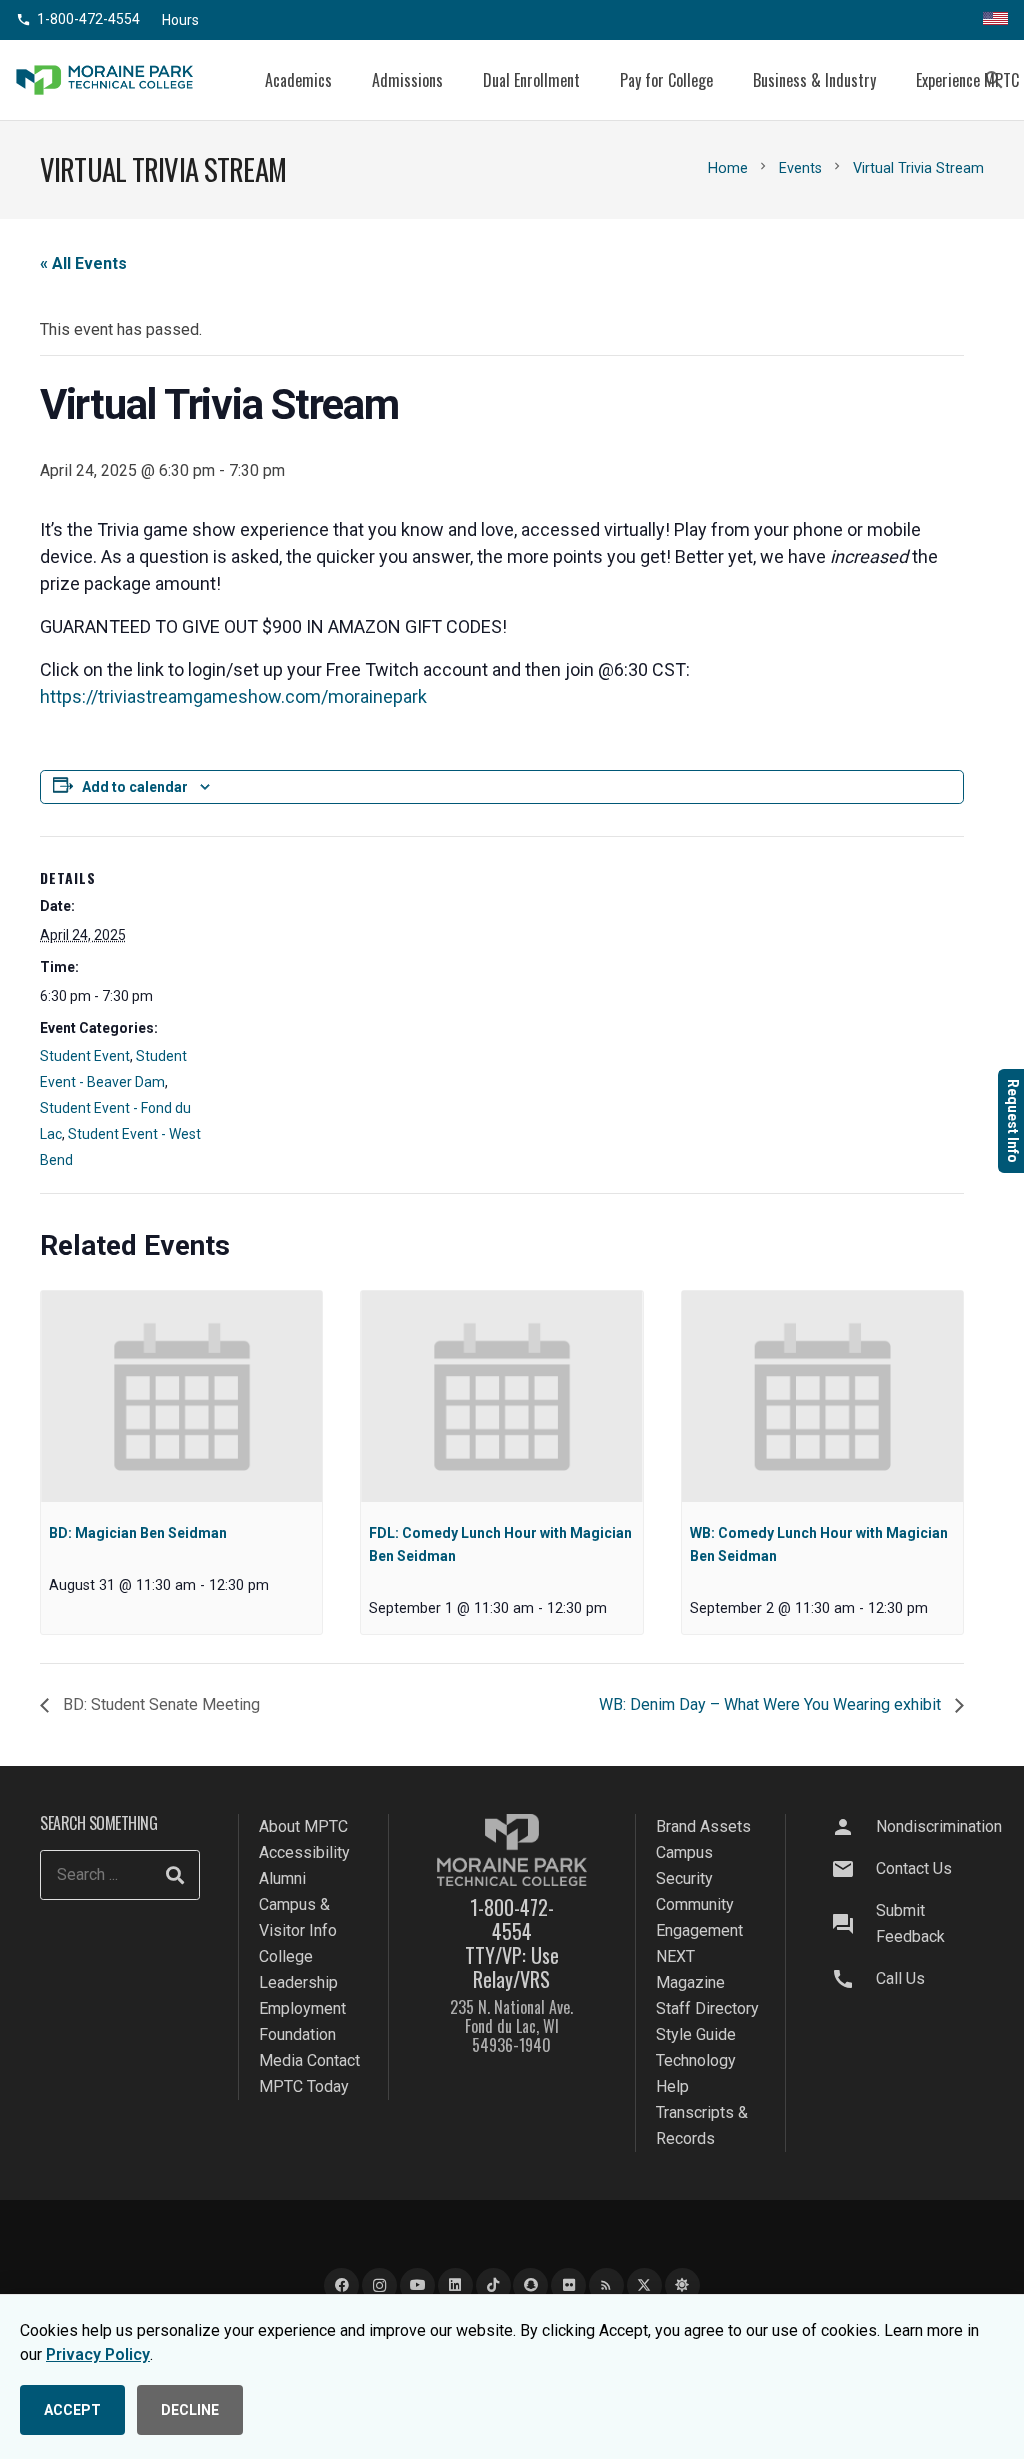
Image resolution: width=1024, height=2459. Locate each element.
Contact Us (914, 1868)
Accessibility (304, 1852)
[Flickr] (568, 2285)
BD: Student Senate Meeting (159, 1704)
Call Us (900, 1978)
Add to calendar (135, 787)
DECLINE (190, 2410)
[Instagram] (379, 2285)
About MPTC (303, 1826)
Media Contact (309, 2060)
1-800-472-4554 (512, 1919)
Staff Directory (707, 2008)
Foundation (297, 2034)
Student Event (85, 1056)
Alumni (282, 1878)
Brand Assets (703, 1826)
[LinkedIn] (455, 2285)
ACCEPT (72, 2410)
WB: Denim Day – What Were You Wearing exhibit (772, 1704)
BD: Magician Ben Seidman (138, 1533)
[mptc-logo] (104, 80)
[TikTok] (493, 2285)
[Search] (175, 1875)
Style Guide (696, 2034)
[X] (644, 2285)
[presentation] (181, 1396)
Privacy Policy (98, 2354)
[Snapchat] (530, 2285)
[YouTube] (417, 2285)
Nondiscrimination (939, 1826)
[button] (346, 79)
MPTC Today (304, 2086)
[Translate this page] (995, 20)
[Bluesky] (682, 2285)
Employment (302, 2008)
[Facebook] (341, 2285)
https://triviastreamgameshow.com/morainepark (233, 696)
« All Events (83, 263)
